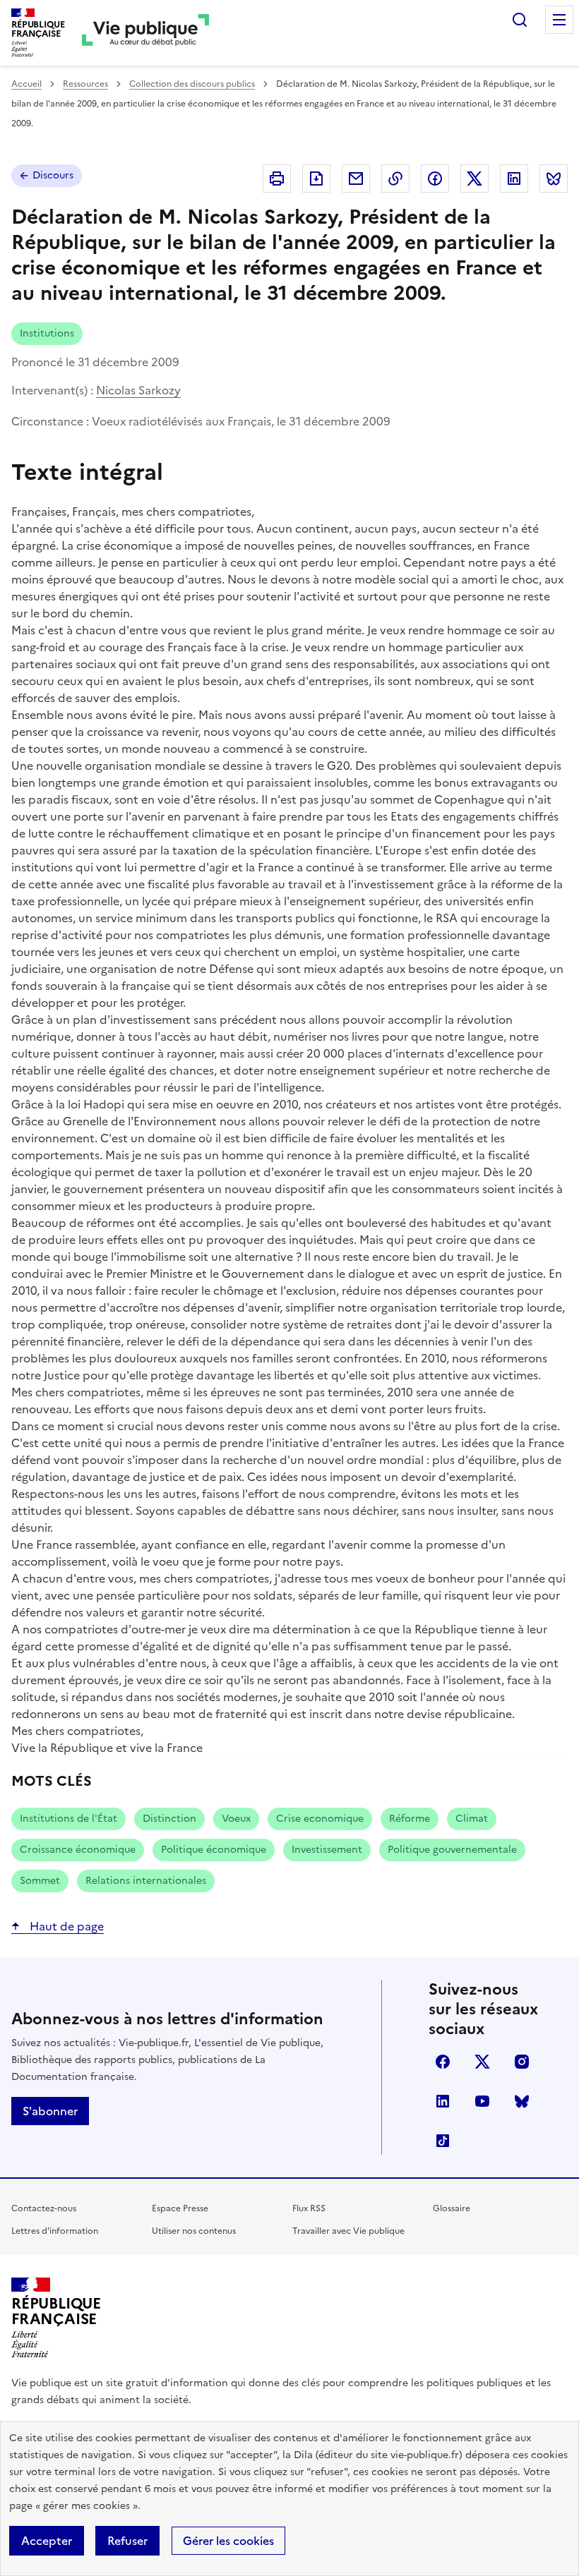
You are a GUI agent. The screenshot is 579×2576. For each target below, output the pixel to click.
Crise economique (320, 1819)
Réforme (410, 1819)
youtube (482, 2101)
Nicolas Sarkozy (138, 390)
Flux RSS (309, 2208)
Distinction (169, 1819)
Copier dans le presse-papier (395, 179)
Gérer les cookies (228, 2541)
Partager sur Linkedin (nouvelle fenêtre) (514, 179)
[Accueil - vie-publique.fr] (145, 33)
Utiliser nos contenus (194, 2231)
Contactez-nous (44, 2208)
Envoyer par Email (356, 179)
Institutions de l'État (68, 1819)
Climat (472, 1819)
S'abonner (50, 2111)
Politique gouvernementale (452, 1850)
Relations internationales (146, 1881)
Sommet (40, 1881)
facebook (443, 2062)
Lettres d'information (55, 2231)
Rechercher (520, 20)
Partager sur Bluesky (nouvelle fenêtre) (554, 179)
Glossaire (452, 2208)
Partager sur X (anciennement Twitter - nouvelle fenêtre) (474, 179)
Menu (559, 20)
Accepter (47, 2541)
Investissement (327, 1850)
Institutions (47, 333)
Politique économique (214, 1850)
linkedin (443, 2101)
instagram (522, 2062)
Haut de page (65, 1926)
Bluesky (522, 2101)
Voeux (236, 1819)
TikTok (443, 2141)
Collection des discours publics (192, 84)
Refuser (127, 2541)
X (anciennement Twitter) (482, 2062)
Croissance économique (78, 1850)
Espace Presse (180, 2208)
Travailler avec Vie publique (348, 2231)
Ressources (85, 84)
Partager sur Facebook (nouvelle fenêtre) (435, 179)
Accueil (26, 84)
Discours (53, 175)
